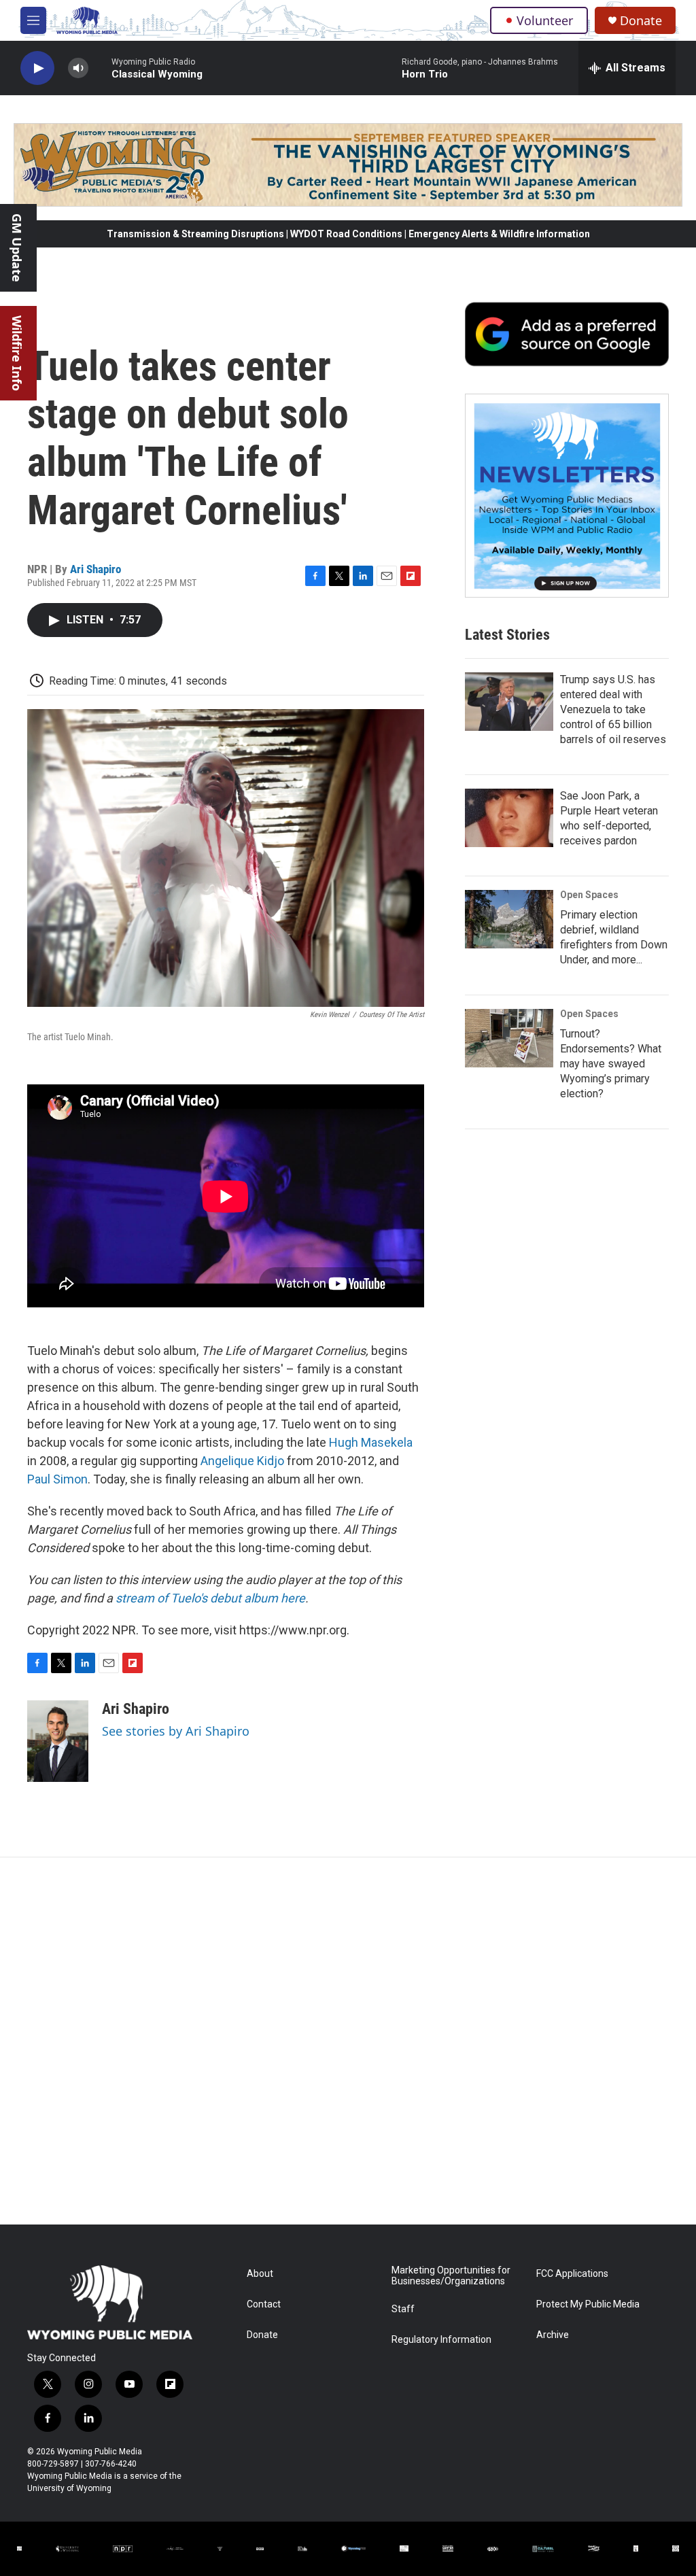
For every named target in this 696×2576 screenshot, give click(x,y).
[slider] (100, 68)
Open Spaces (589, 895)
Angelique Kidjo (242, 1461)
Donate (641, 21)
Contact (264, 2304)
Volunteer (545, 20)
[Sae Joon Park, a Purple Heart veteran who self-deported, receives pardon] (509, 818)
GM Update (17, 248)
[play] (37, 68)
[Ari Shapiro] (58, 1741)
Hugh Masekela (371, 1442)
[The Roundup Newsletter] (567, 496)
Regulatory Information (441, 2340)
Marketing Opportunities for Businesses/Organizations (451, 2276)
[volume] (78, 68)
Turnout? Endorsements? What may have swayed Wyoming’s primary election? (611, 1064)
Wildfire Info (17, 353)
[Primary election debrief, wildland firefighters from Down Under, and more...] (509, 919)
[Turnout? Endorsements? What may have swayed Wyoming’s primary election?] (509, 1038)
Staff (403, 2309)
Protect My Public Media (588, 2304)
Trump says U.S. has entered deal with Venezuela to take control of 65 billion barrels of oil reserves (613, 709)
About (260, 2274)
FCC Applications (572, 2274)
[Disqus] (348, 2041)
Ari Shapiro (95, 569)
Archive (553, 2335)
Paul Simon (57, 1479)
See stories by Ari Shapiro (176, 1731)
